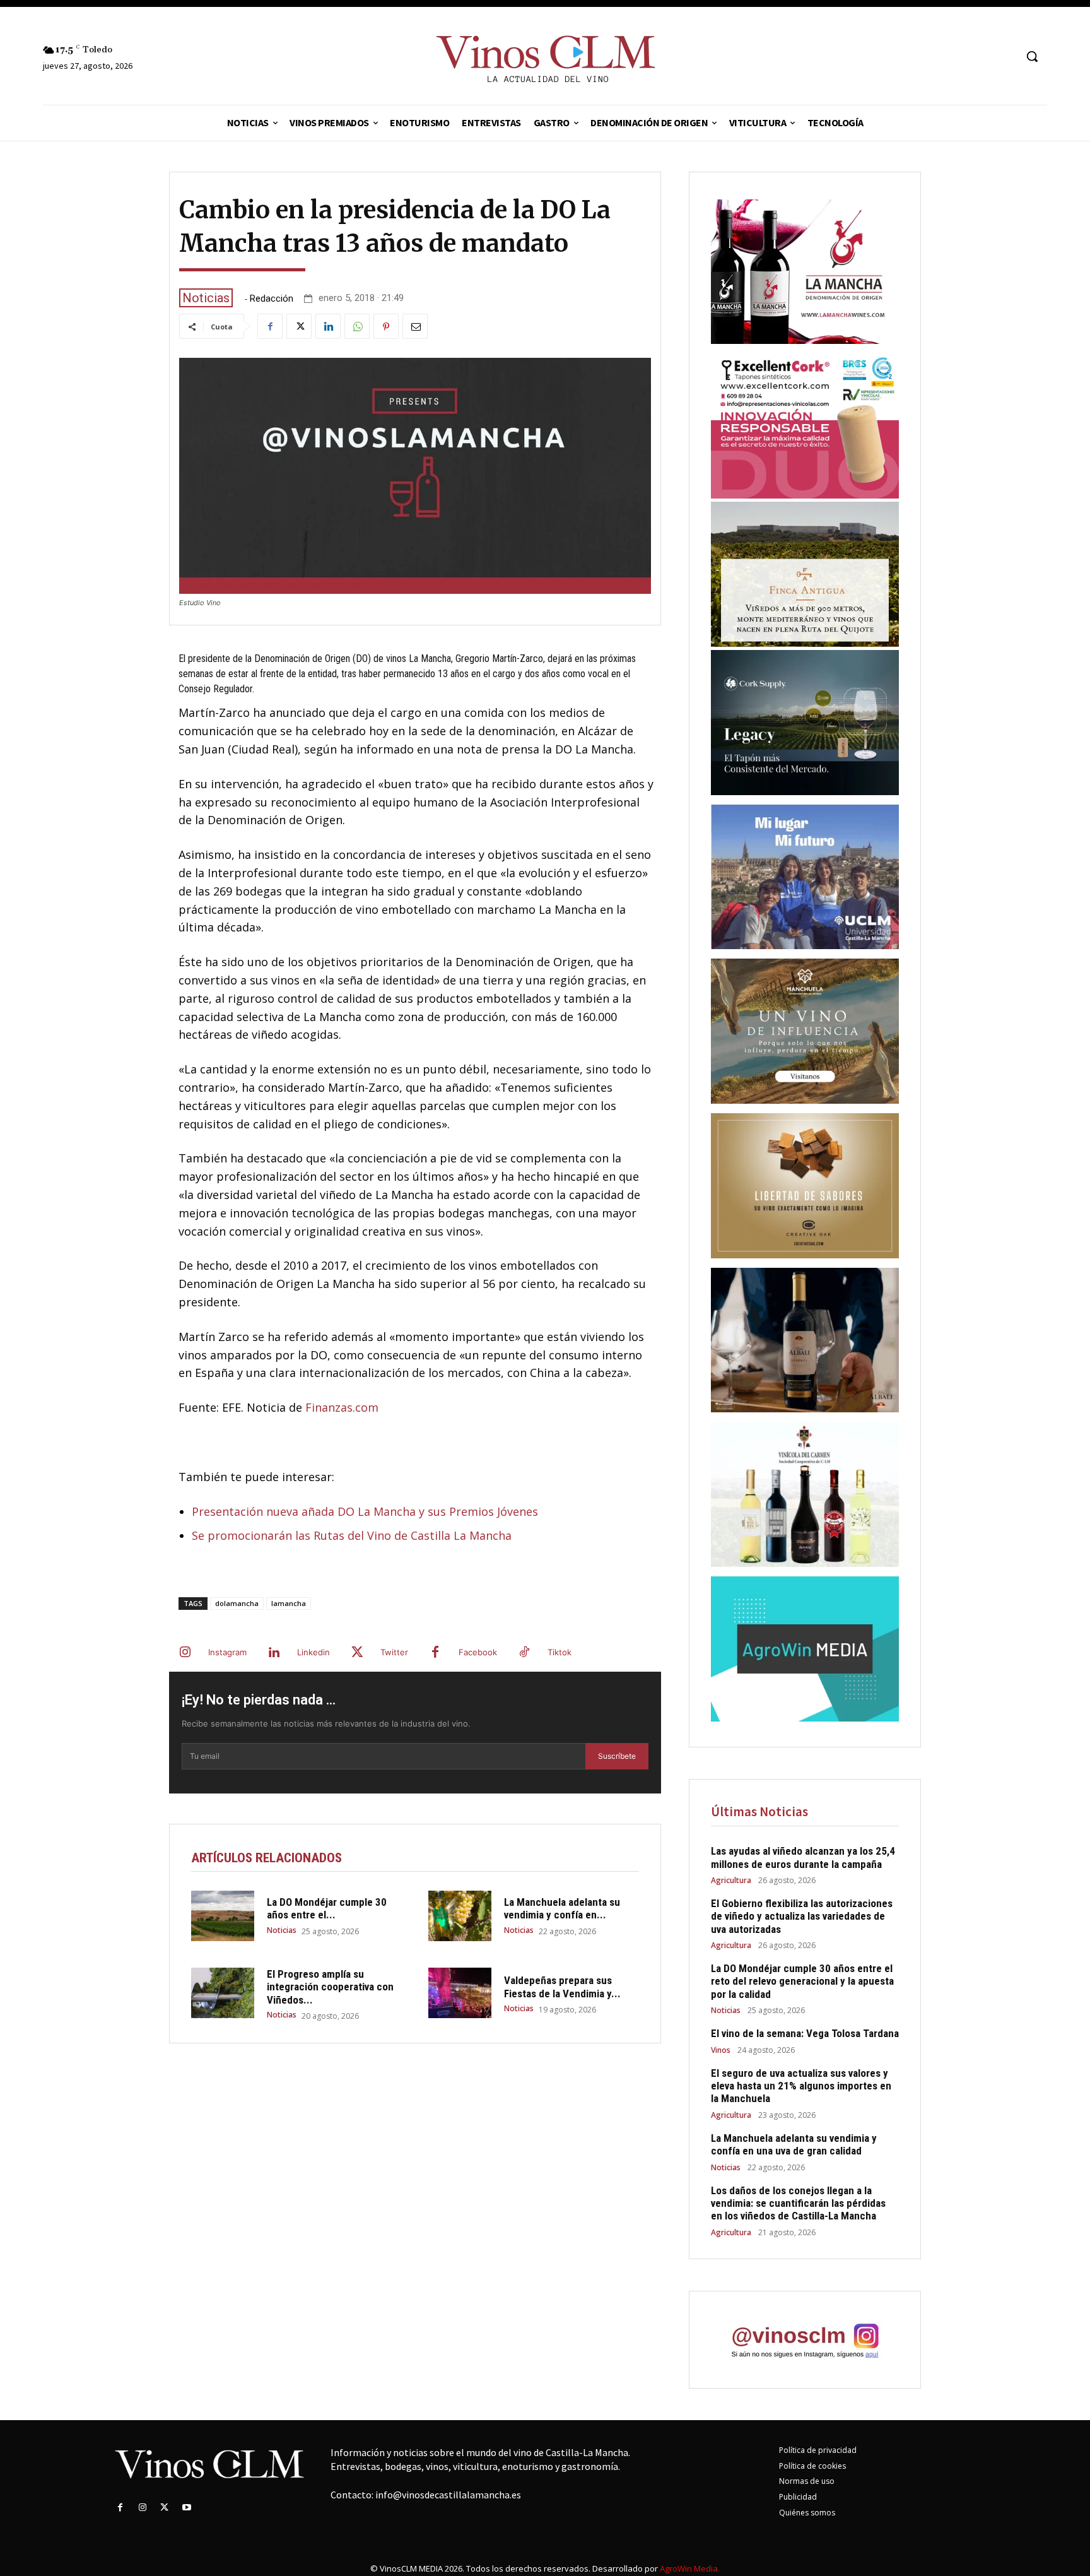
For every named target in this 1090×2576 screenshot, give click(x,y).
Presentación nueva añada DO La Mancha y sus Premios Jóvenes (365, 1511)
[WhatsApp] (357, 326)
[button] (1032, 56)
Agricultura (731, 1881)
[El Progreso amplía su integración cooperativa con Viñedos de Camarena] (223, 1993)
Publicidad (798, 2497)
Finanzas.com (342, 1407)
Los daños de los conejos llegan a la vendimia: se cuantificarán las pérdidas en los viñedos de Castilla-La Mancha (798, 2203)
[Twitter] (299, 326)
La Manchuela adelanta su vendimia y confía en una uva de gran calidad (794, 2144)
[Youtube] (187, 2508)
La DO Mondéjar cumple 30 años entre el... (327, 1908)
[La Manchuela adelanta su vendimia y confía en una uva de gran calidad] (460, 1916)
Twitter (394, 1652)
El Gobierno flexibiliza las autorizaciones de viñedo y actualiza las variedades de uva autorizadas (802, 1916)
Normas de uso (807, 2481)
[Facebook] (270, 326)
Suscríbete (617, 1756)
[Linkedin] (328, 326)
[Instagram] (185, 1653)
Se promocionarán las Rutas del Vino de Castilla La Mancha (352, 1535)
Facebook (478, 1652)
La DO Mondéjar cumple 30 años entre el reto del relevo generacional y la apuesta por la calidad (802, 1981)
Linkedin (314, 1652)
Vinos (721, 2050)
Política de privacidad (818, 2450)
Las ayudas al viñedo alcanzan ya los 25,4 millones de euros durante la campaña (803, 1857)
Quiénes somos (807, 2513)
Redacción (272, 299)
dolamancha (237, 1603)
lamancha (289, 1603)
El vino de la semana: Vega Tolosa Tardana (805, 2033)
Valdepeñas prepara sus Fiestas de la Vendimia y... (562, 1987)
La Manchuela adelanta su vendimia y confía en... (562, 1908)
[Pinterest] (386, 326)
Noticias (206, 298)
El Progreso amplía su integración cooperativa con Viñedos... (330, 1987)
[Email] (415, 326)
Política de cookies (812, 2466)
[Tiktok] (524, 1653)
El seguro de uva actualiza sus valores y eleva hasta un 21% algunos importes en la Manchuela (801, 2086)
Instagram (227, 1652)
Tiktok (560, 1652)
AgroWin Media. (690, 2568)
